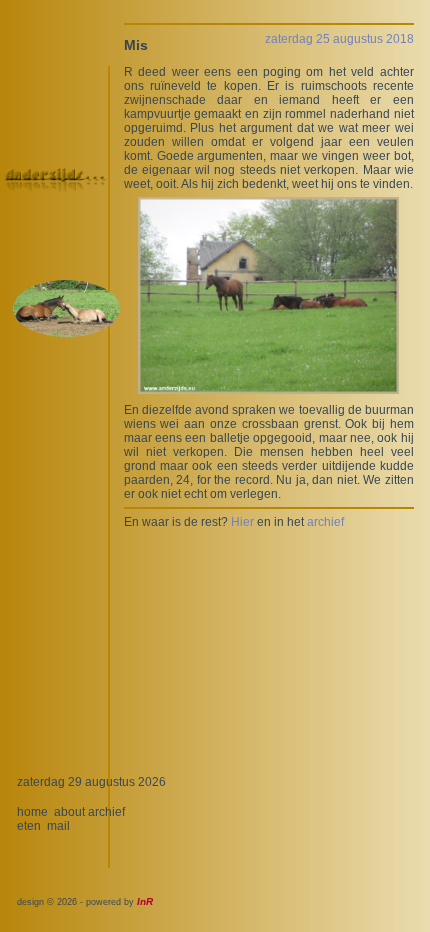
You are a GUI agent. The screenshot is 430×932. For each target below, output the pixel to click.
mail (58, 826)
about (69, 812)
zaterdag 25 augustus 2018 (339, 39)
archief (325, 522)
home (32, 812)
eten (29, 826)
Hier (242, 522)
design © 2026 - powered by (85, 902)
